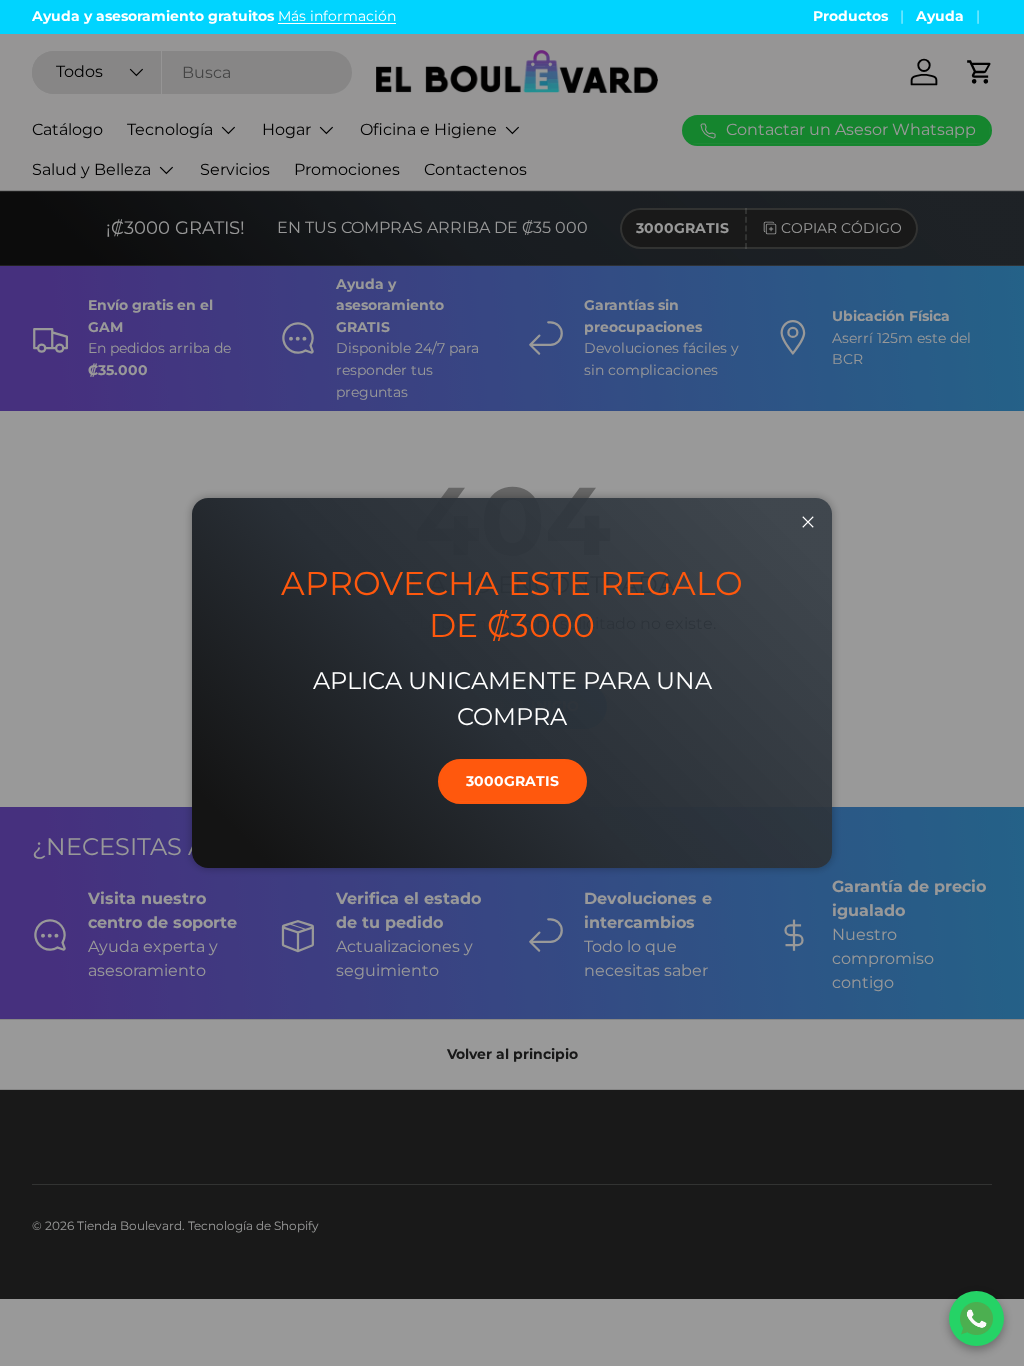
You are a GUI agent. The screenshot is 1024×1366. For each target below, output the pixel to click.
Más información (337, 16)
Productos (850, 16)
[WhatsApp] (976, 1318)
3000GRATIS (512, 781)
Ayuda (940, 16)
